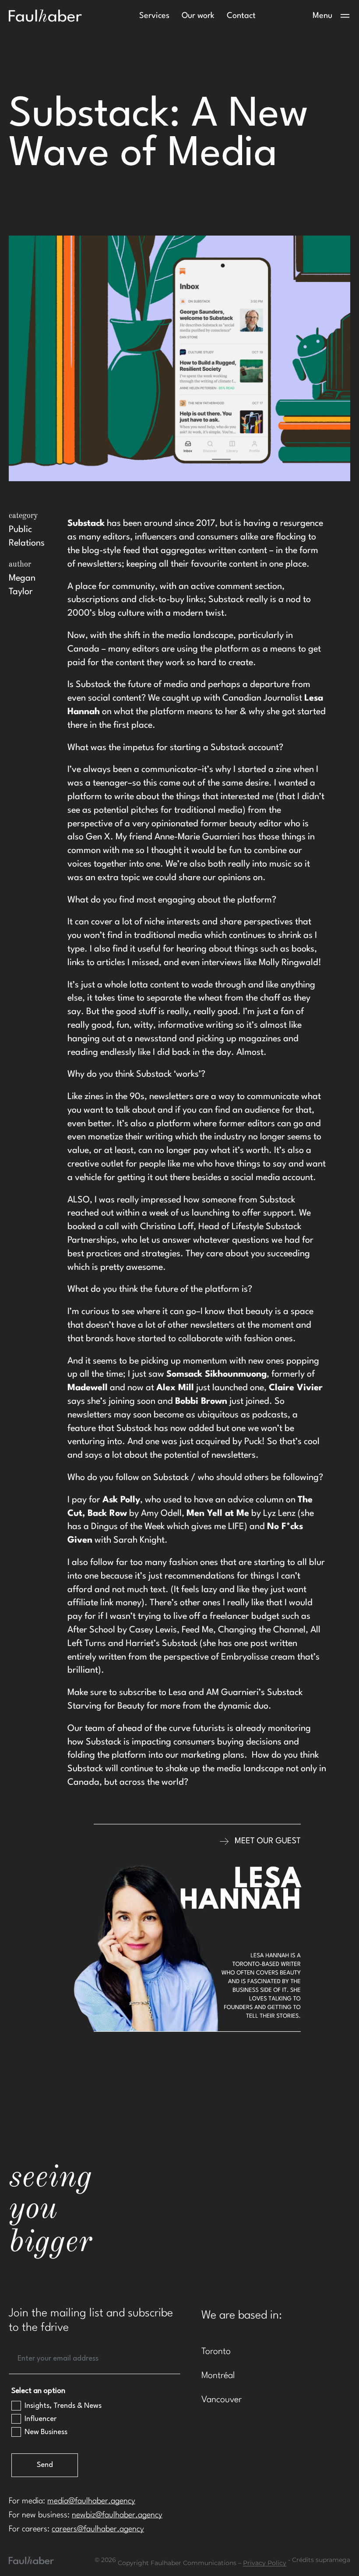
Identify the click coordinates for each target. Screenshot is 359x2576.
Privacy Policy (265, 2563)
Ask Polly (121, 1500)
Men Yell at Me (218, 1514)
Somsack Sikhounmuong (216, 1374)
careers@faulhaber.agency (98, 2529)
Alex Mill (175, 1388)
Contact (241, 16)
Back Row (107, 1514)
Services (154, 16)
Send (45, 2465)
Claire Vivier (296, 1388)
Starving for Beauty (106, 1706)
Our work (198, 16)
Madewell (88, 1388)
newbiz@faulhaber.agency (117, 2515)
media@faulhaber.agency (91, 2501)
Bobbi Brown (201, 1402)
